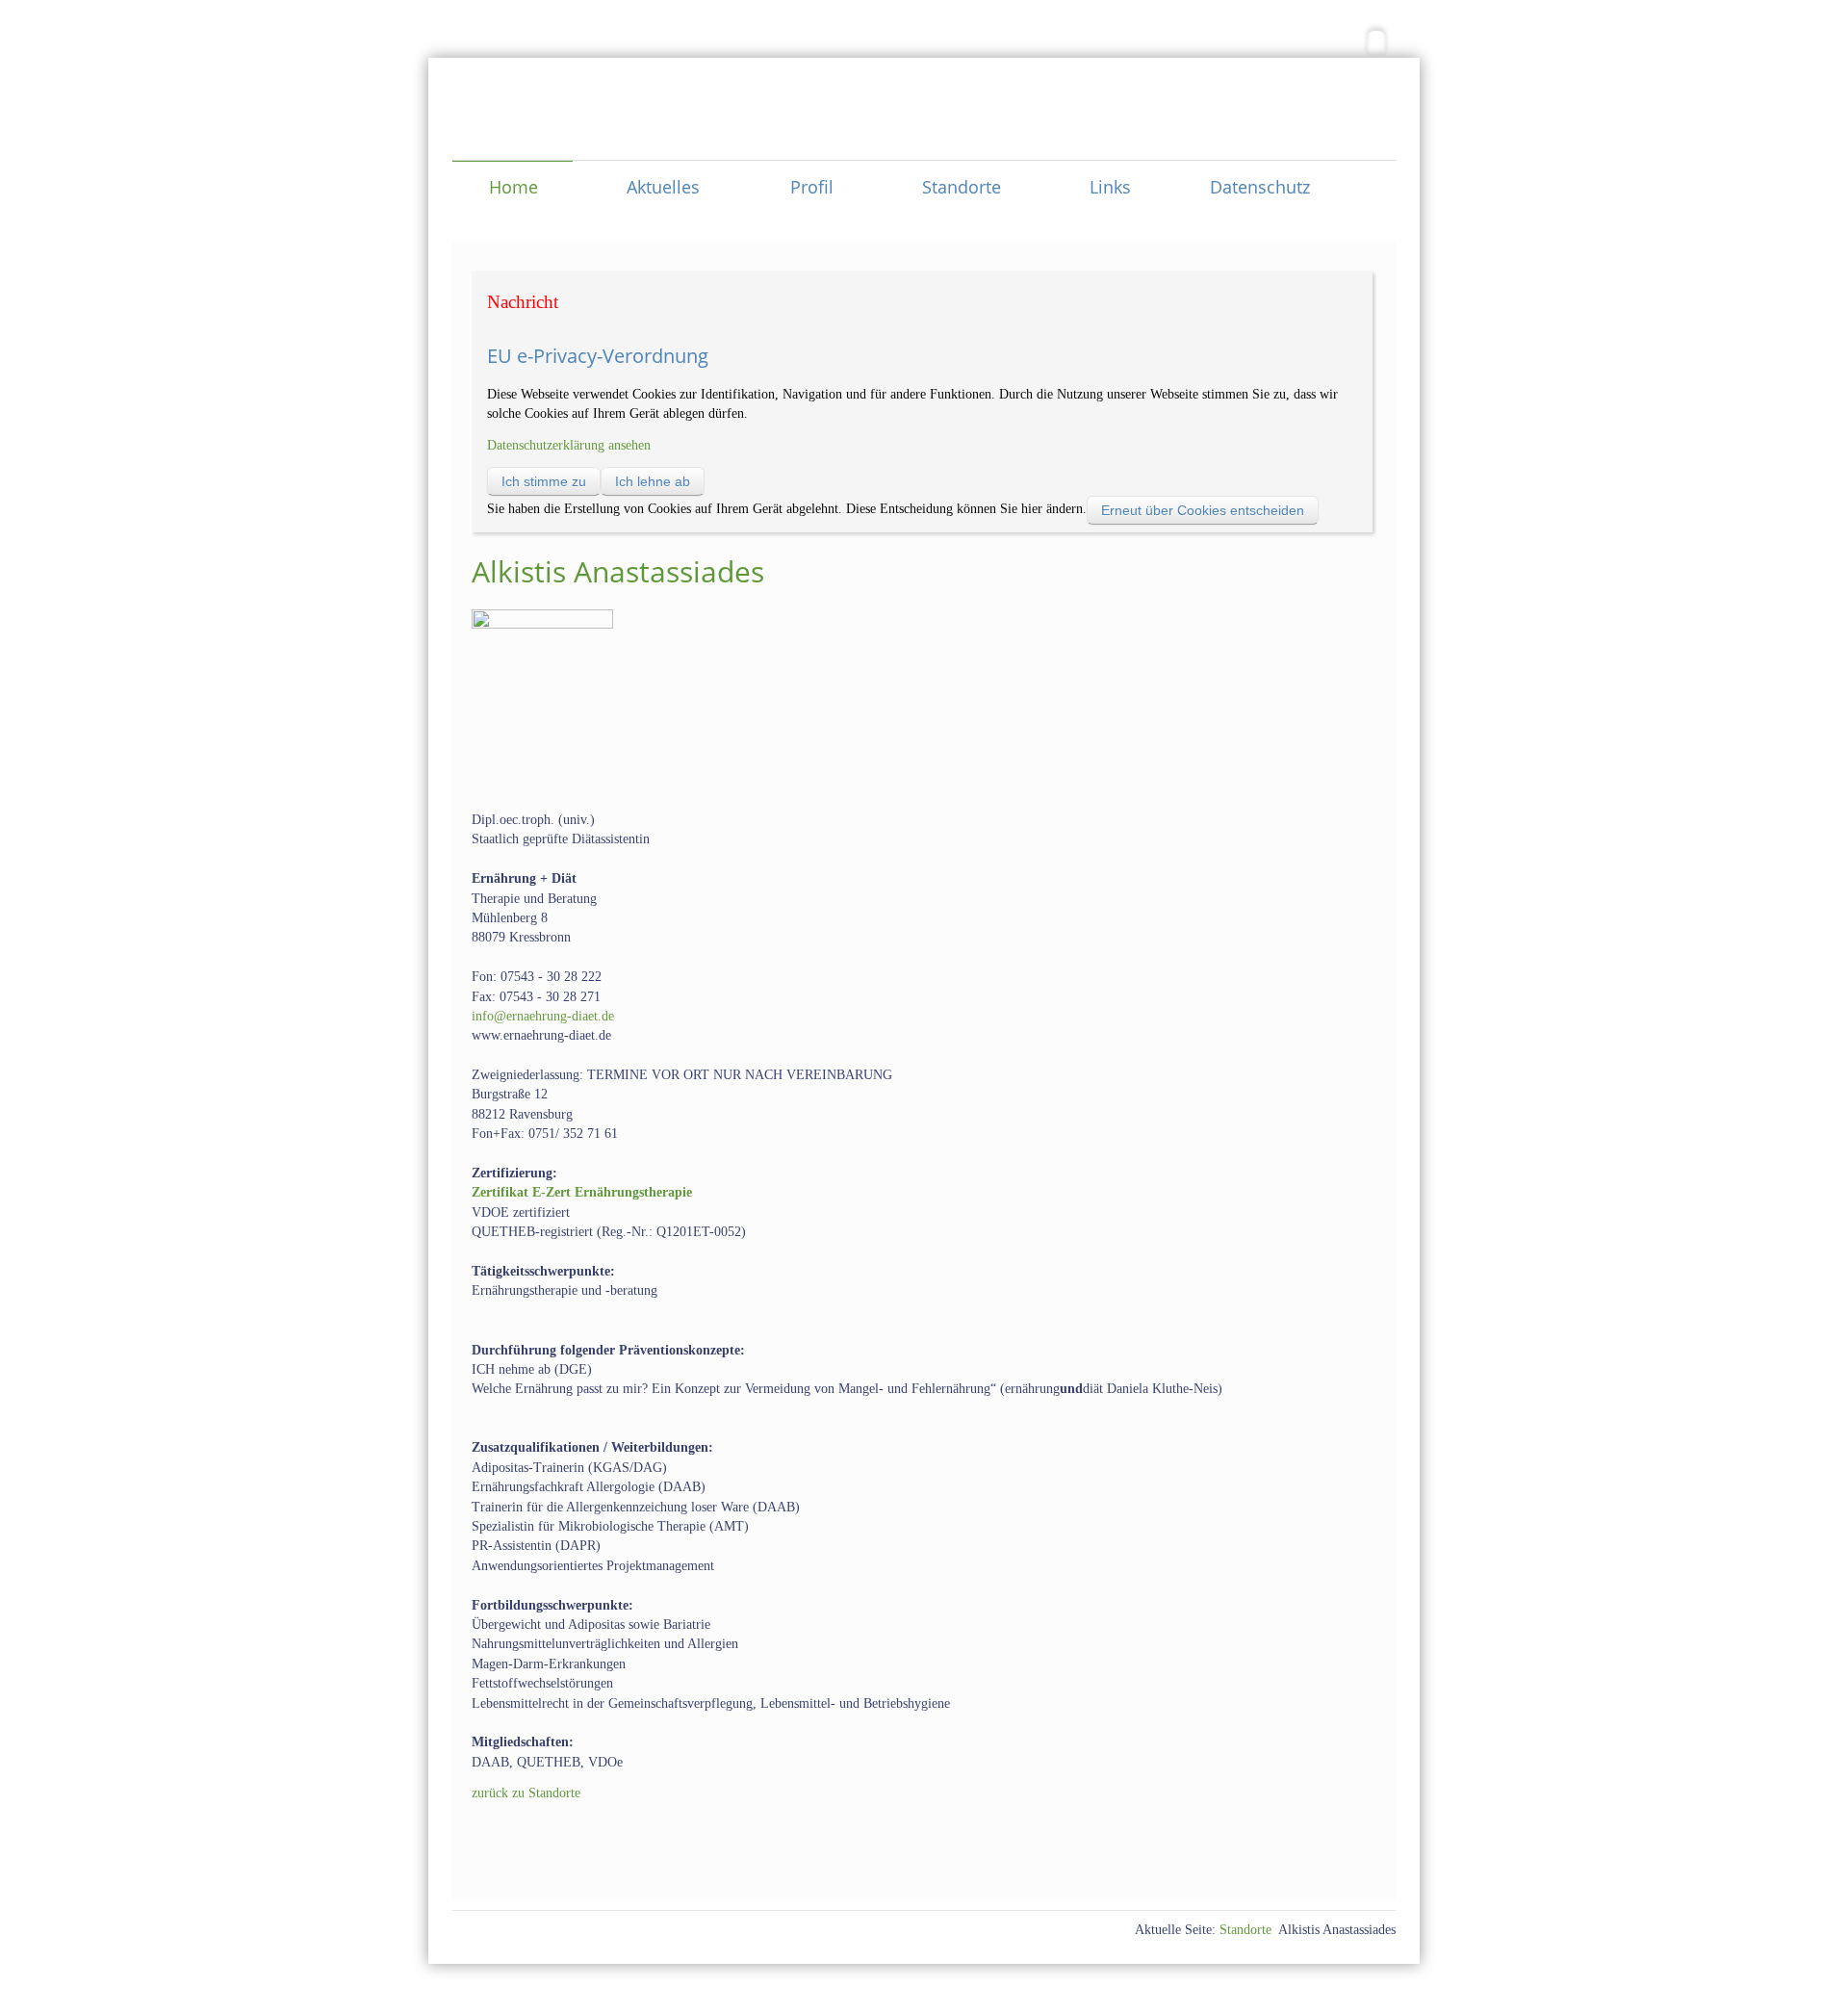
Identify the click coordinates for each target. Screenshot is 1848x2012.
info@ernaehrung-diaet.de (543, 1016)
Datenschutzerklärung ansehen (569, 445)
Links (1110, 186)
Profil (812, 186)
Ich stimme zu (544, 481)
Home (513, 186)
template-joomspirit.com (1841, 1892)
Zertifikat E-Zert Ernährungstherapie (582, 1192)
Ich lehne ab (653, 481)
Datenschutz (1260, 186)
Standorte (962, 186)
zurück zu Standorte (526, 1793)
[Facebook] (1376, 43)
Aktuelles (663, 186)
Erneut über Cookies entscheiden (1203, 510)
